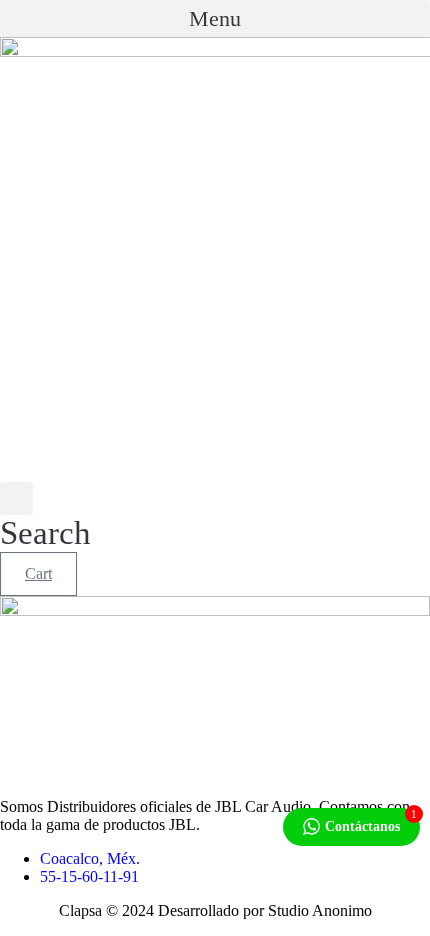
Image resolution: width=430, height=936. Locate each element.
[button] (215, 18)
